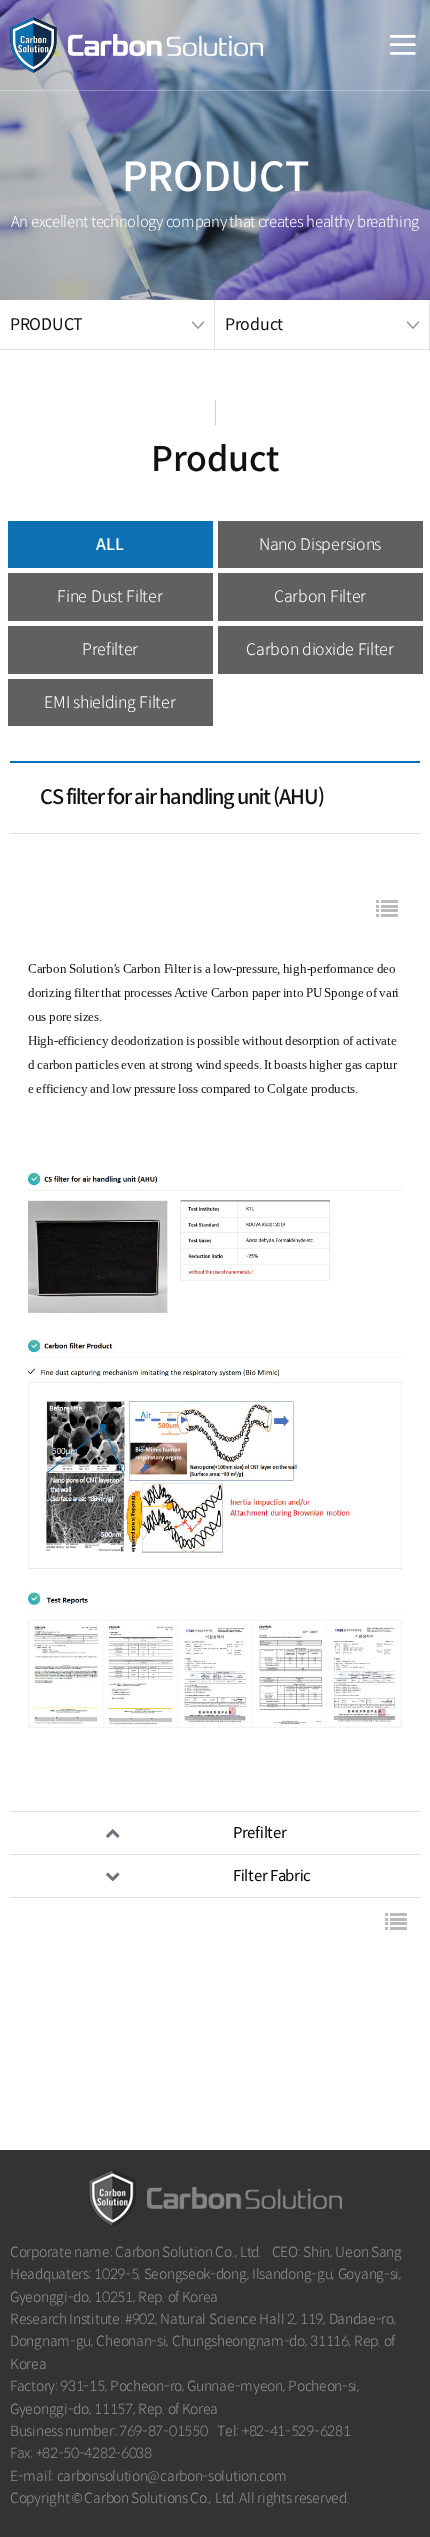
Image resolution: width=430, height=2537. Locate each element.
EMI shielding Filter (109, 702)
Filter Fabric (272, 1875)
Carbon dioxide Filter (320, 649)
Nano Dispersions (320, 544)
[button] (386, 911)
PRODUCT (46, 324)
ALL (109, 544)
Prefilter (110, 649)
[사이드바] (384, 45)
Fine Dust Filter (109, 596)
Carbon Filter (320, 596)
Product (254, 324)
